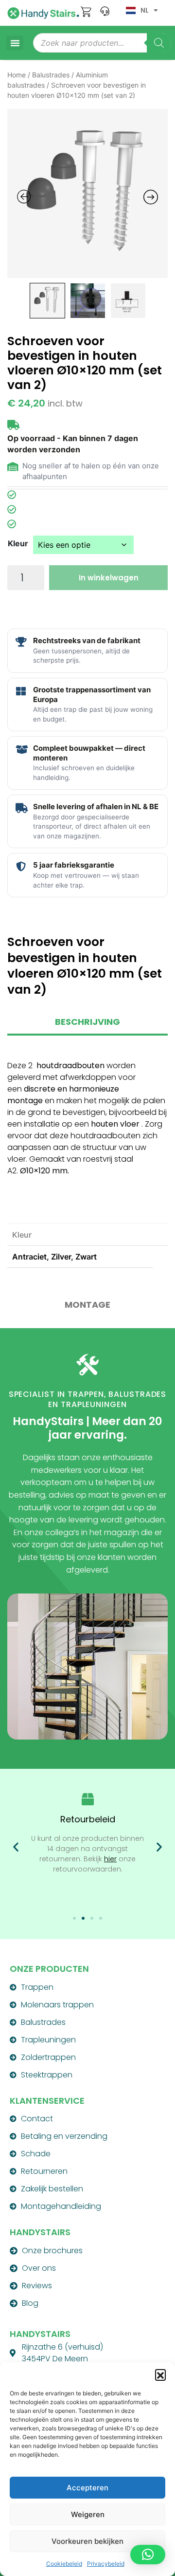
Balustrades (51, 75)
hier (110, 1859)
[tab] (87, 1026)
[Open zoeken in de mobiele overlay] (102, 43)
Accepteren (87, 2488)
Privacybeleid (106, 2564)
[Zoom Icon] (87, 194)
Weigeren (88, 2514)
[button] (160, 2374)
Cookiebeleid (64, 2564)
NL (145, 10)
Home (17, 75)
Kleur (18, 543)
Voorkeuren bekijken (87, 2541)
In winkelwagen (109, 578)
